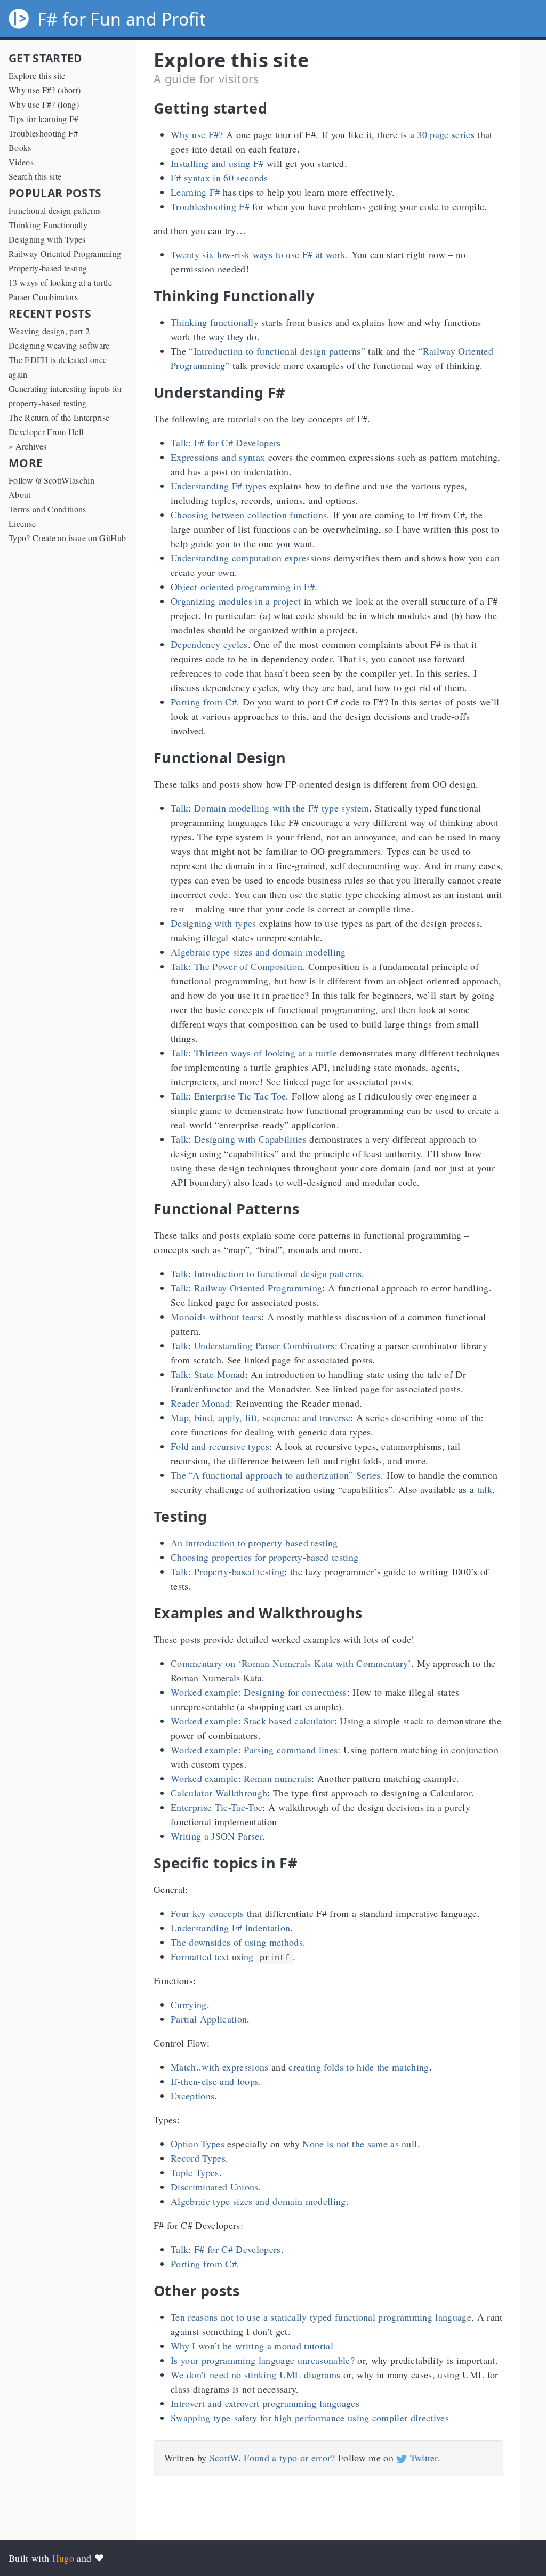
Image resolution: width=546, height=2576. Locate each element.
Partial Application (209, 2019)
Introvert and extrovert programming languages (265, 2403)
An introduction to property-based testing (254, 1543)
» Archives (27, 446)
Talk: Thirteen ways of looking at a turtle (254, 1053)
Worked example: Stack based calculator (252, 1721)
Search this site (35, 176)
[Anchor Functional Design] (294, 757)
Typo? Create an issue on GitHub (67, 538)
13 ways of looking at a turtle (60, 282)
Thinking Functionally (48, 225)
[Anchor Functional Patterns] (307, 1209)
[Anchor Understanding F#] (293, 392)
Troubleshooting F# (43, 133)
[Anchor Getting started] (275, 108)
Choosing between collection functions (249, 515)
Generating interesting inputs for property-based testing (65, 396)
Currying (189, 2004)
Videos (21, 162)
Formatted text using (230, 1956)
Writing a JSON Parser (216, 1836)
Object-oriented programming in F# (243, 587)
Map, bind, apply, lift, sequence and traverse (260, 1417)
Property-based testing (48, 268)
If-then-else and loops (215, 2081)
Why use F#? (197, 134)
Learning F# (195, 192)
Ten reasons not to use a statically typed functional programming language (321, 2317)
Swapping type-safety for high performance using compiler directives (310, 2418)
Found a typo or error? (289, 2458)
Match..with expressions (220, 2067)
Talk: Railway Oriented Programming (246, 1288)
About (20, 495)
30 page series (446, 134)
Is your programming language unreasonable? (263, 2360)
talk (485, 1489)
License (22, 523)
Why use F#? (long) (44, 104)
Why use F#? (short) (45, 90)
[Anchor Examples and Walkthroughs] (370, 1613)
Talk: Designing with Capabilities (239, 1139)
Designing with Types (47, 239)
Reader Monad (200, 1403)
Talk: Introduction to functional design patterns (266, 1273)
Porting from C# (204, 702)
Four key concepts (207, 1913)
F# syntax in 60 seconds (219, 178)
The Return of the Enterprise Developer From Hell (59, 424)
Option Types (198, 2144)
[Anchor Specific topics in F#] (305, 1863)
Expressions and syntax (218, 457)
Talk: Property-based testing (227, 1571)
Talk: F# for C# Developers (226, 443)
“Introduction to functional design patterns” (277, 351)
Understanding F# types (218, 486)
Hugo (63, 2558)
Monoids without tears (216, 1317)
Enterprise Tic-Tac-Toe (216, 1807)
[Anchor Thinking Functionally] (322, 296)
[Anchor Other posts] (248, 2290)
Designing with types (214, 923)
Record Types (198, 2158)
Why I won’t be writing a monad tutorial (252, 2346)
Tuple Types (195, 2172)
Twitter (422, 2458)
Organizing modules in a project (236, 601)
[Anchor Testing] (215, 1516)
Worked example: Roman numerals (241, 1778)
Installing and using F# (217, 163)
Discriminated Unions (215, 2187)
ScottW (224, 2458)
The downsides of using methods (237, 1942)
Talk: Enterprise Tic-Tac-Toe (228, 1096)
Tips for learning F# (44, 119)
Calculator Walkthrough (219, 1793)
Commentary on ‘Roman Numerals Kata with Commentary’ (291, 1663)
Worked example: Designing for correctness (259, 1692)
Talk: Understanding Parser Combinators (253, 1345)
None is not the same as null (360, 2144)
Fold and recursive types (220, 1446)
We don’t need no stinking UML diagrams (256, 2374)
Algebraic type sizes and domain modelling (258, 952)
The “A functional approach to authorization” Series (276, 1475)
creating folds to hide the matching (359, 2067)
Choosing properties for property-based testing (264, 1557)
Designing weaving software (59, 345)
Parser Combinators (43, 297)
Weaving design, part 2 (49, 331)
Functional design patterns (55, 210)
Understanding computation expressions (251, 558)
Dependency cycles (209, 644)
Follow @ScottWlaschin (51, 480)
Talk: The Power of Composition (236, 966)
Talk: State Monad (208, 1374)
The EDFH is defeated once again (58, 367)
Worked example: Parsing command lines (254, 1750)
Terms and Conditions (47, 509)
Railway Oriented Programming (65, 254)
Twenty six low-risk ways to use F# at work (258, 254)
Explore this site (37, 75)
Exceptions (192, 2096)
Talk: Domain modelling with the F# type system (270, 808)
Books (20, 147)
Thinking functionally (215, 322)
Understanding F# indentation (230, 1928)
